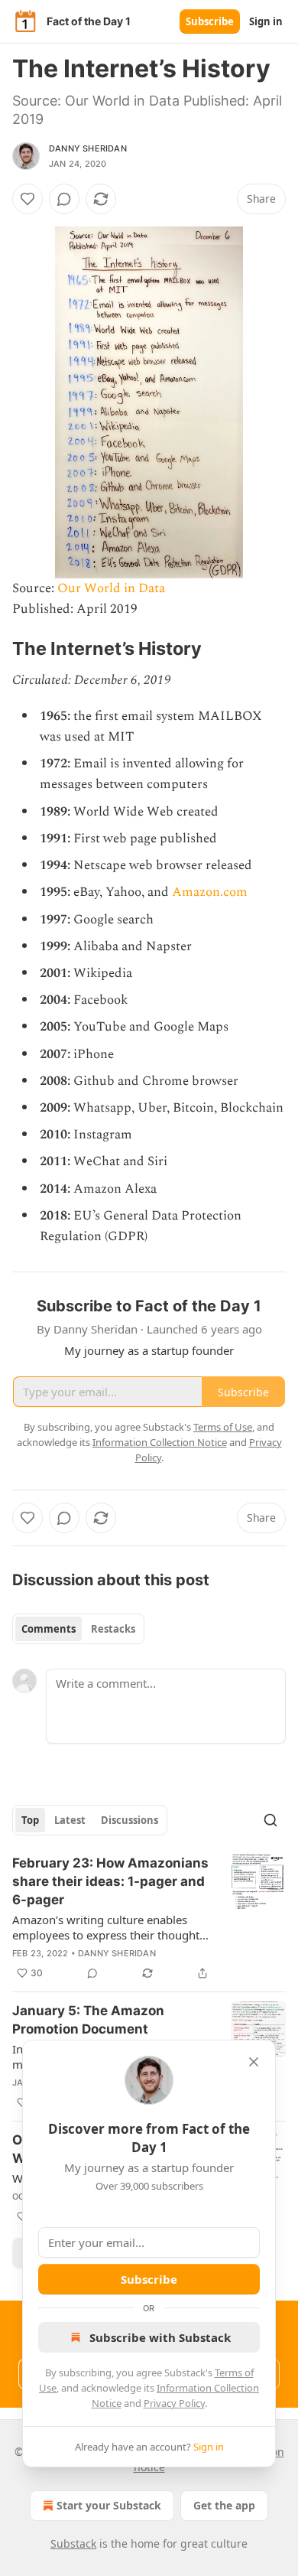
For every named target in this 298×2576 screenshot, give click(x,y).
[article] (149, 1918)
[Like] (28, 199)
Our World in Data (111, 588)
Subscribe (210, 21)
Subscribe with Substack (160, 2337)
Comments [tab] (49, 1629)
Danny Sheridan (88, 148)
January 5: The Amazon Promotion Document (88, 2020)
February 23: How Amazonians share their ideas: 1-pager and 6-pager (110, 1881)
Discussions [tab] (130, 1820)
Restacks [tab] (113, 1629)
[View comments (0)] (64, 199)
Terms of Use (223, 1427)
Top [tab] (30, 1820)
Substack (73, 2543)
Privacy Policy (174, 2403)
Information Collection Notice (160, 1442)
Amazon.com (210, 892)
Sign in (266, 21)
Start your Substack (109, 2505)
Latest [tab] (70, 1820)
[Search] (270, 1820)
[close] (254, 2062)
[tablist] (78, 1629)
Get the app (224, 2505)
